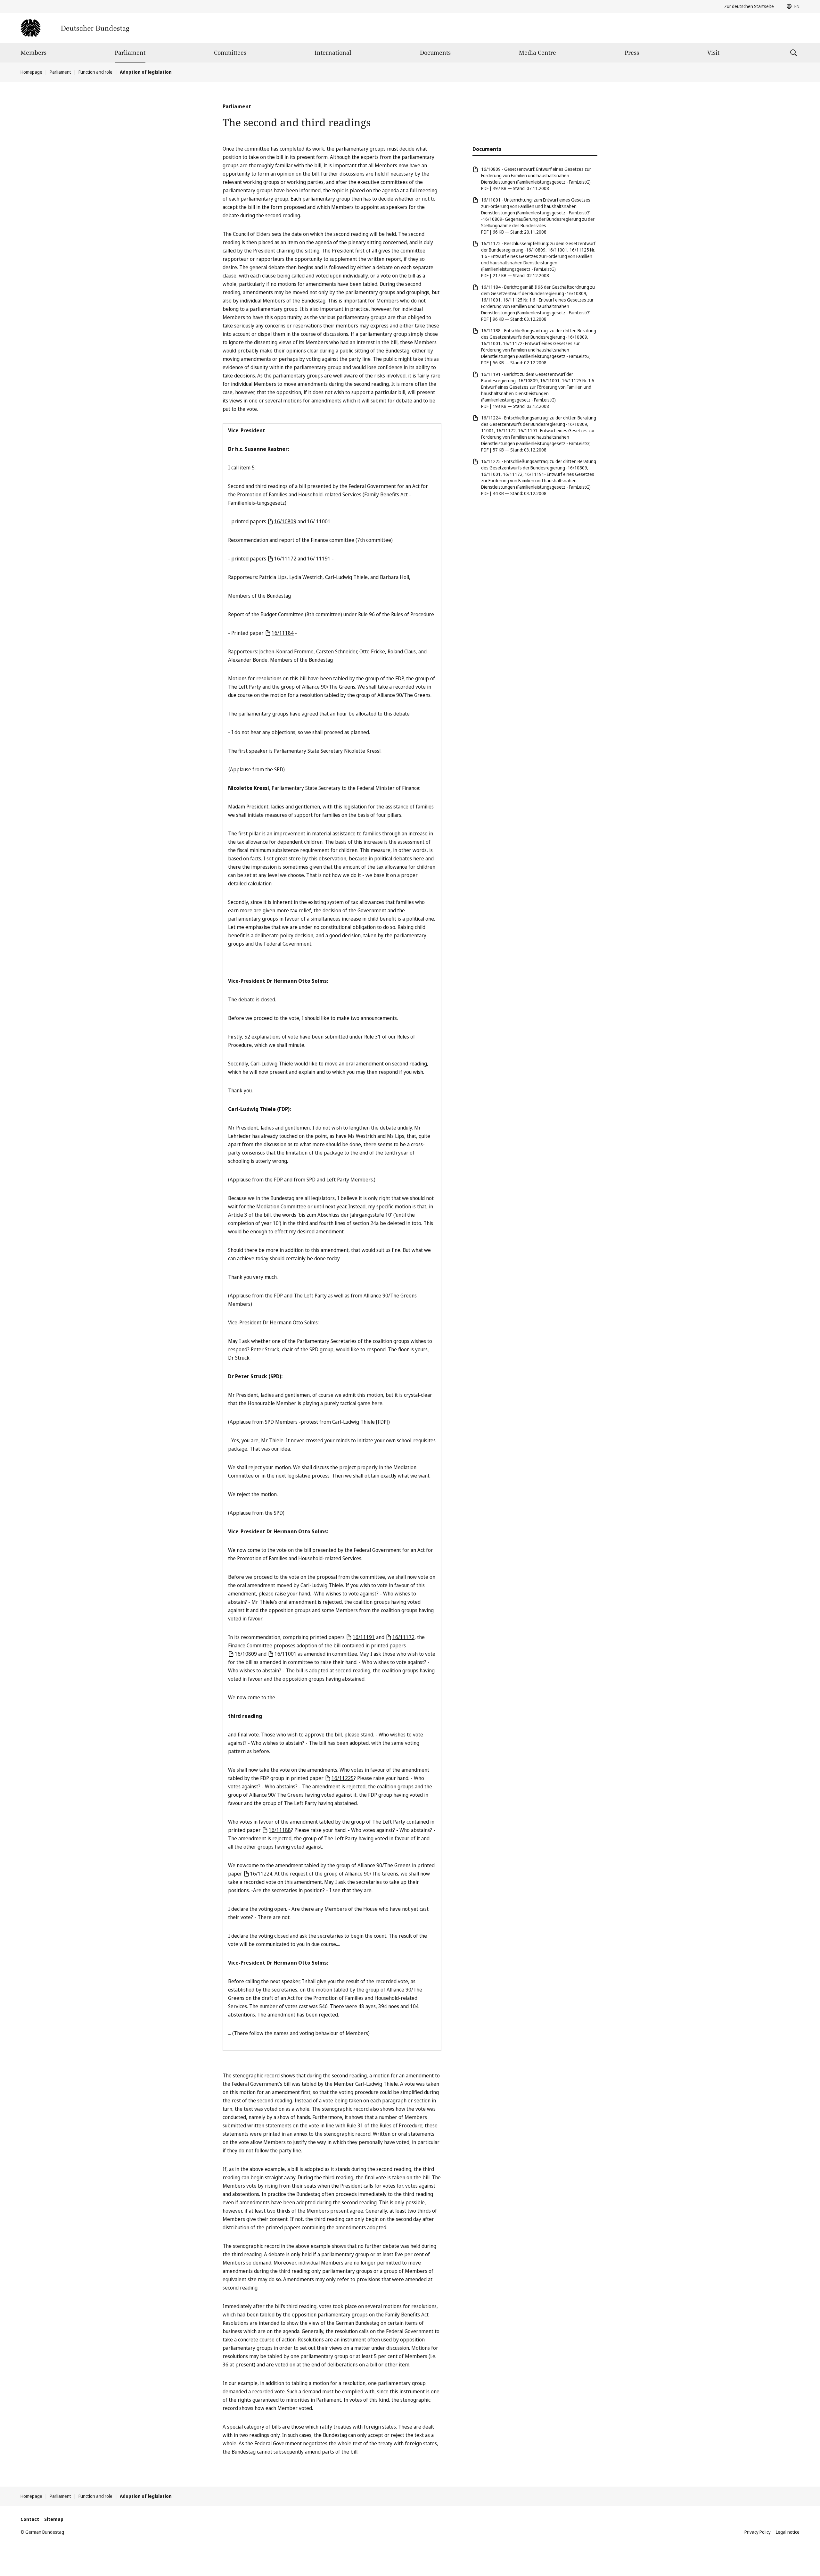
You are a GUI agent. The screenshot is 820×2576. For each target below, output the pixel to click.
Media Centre (537, 53)
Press (632, 53)
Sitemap (54, 2519)
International (333, 53)
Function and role (95, 72)
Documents (435, 53)
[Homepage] (75, 28)
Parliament (130, 53)
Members (33, 53)
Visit (713, 53)
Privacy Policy (758, 2532)
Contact (30, 2519)
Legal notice (788, 2532)
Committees (230, 53)
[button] (791, 6)
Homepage (31, 72)
